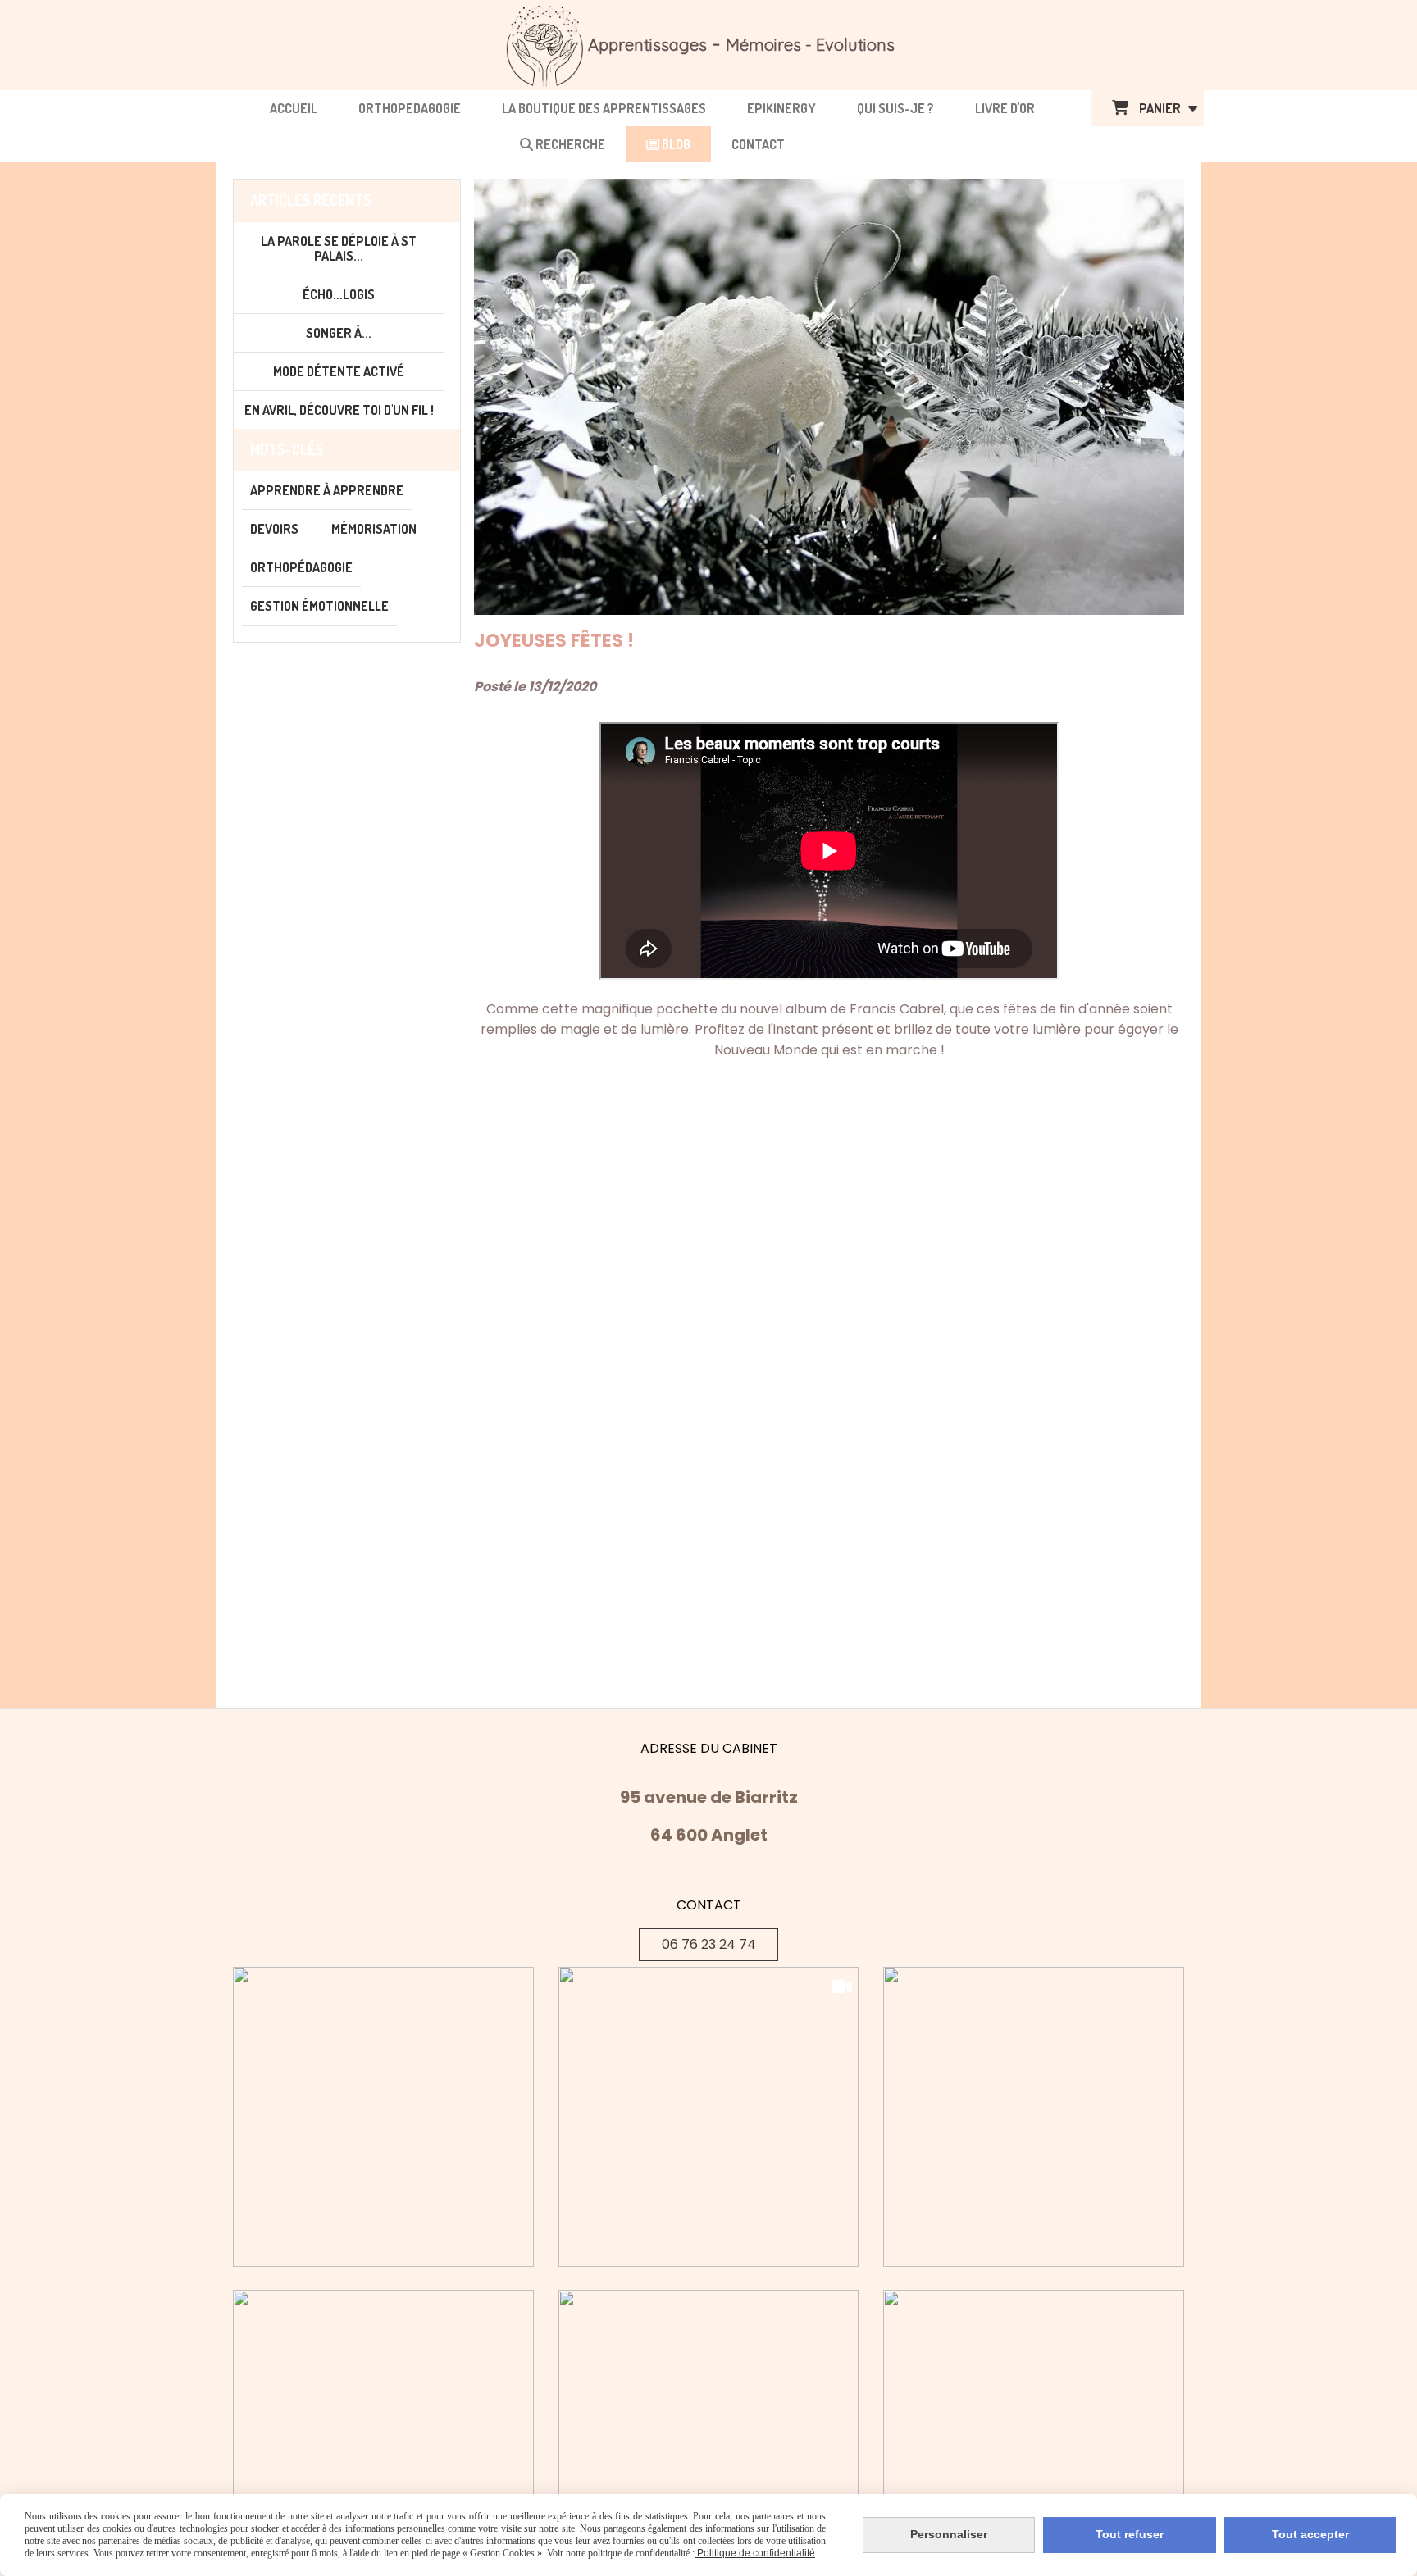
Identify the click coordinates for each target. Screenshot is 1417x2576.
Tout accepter (1310, 2534)
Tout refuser (1130, 2534)
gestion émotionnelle (319, 606)
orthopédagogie (301, 567)
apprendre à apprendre (327, 490)
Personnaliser (949, 2534)
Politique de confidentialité (755, 2553)
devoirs (274, 529)
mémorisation (374, 529)
